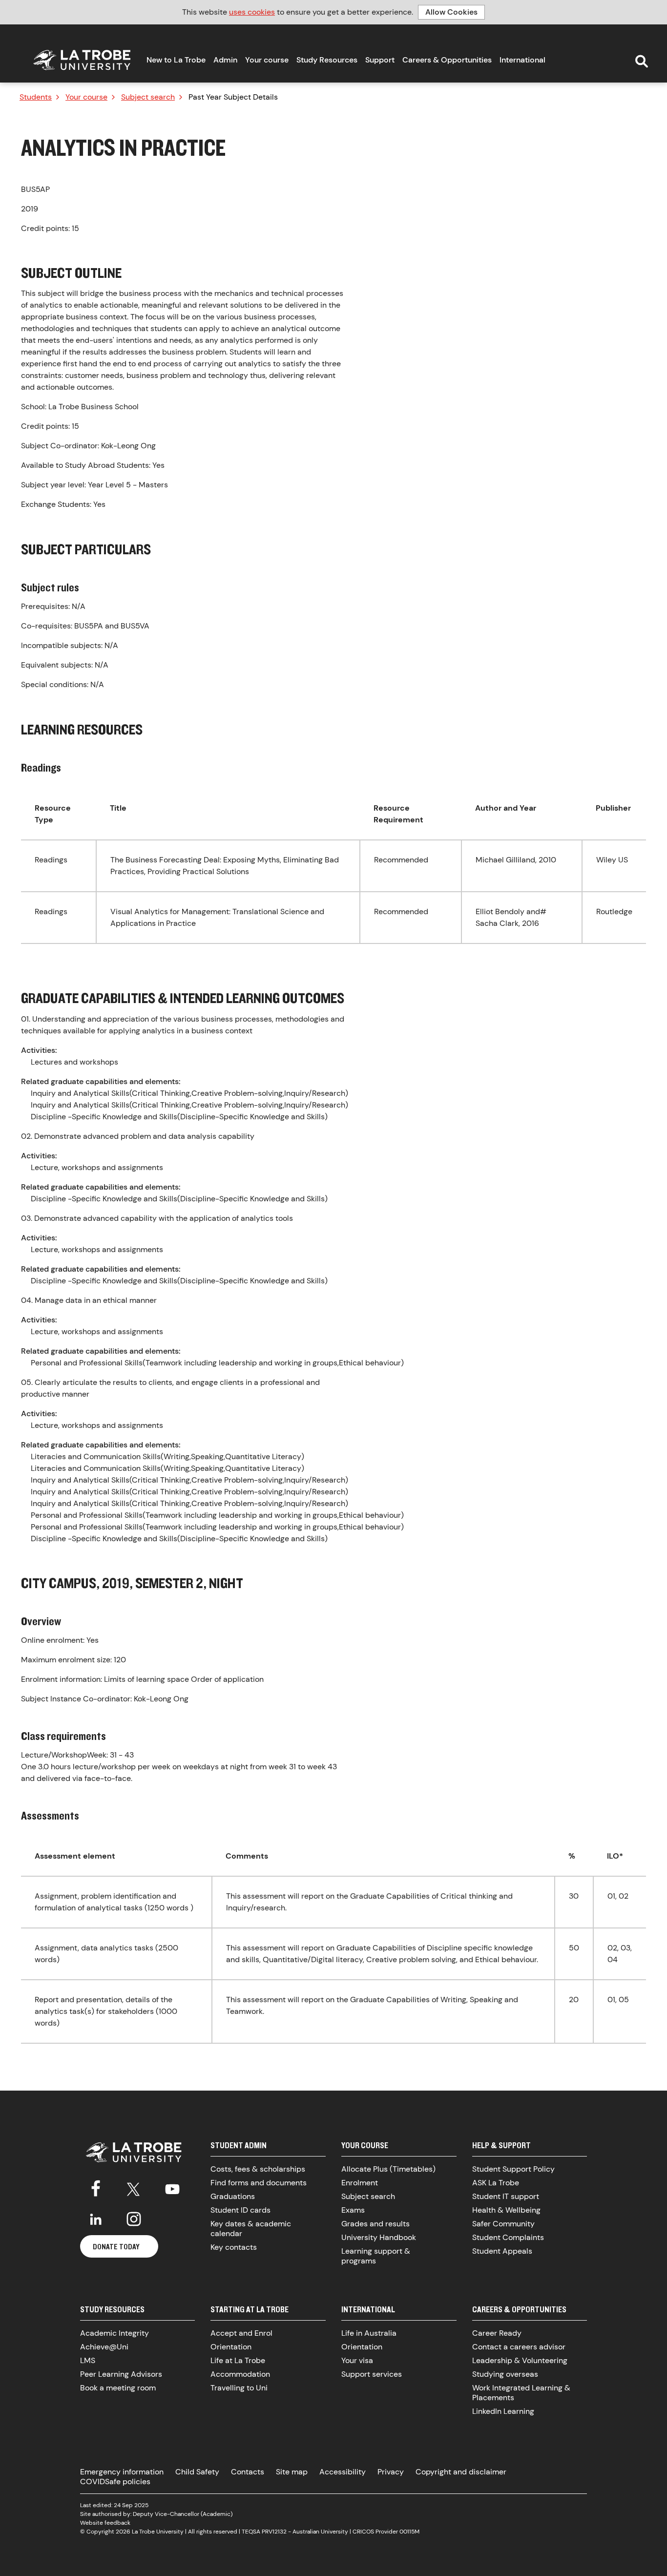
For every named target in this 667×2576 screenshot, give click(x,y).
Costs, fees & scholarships (258, 2169)
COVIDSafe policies (115, 2482)
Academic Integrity (115, 2333)
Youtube (172, 2187)
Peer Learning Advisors (121, 2374)
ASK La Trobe (496, 2183)
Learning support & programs (376, 2256)
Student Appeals (502, 2251)
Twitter (134, 2187)
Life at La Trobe (238, 2360)
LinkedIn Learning (503, 2411)
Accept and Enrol (241, 2333)
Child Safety (197, 2472)
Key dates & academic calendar (251, 2229)
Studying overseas (505, 2374)
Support (380, 60)
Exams (353, 2210)
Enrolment (360, 2183)
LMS (88, 2360)
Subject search (148, 97)
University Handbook (379, 2237)
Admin (225, 60)
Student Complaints (508, 2237)
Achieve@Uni (104, 2347)
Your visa (357, 2360)
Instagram (134, 2219)
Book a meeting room (118, 2388)
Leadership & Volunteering (520, 2360)
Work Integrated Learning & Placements (521, 2393)
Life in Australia (369, 2333)
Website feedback (105, 2523)
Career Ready (497, 2333)
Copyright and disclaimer (461, 2472)
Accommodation (240, 2374)
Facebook (96, 2187)
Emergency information (122, 2472)
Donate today (116, 2246)
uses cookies (252, 12)
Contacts (248, 2472)
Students (36, 97)
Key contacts (234, 2247)
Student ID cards (240, 2210)
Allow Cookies (451, 12)
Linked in (96, 2219)
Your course (267, 60)
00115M (409, 2532)
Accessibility (343, 2472)
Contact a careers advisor (519, 2347)
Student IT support (506, 2196)
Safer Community (503, 2224)
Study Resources (327, 60)
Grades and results (375, 2224)
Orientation (231, 2347)
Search (642, 62)
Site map (292, 2472)
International (522, 60)
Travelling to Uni (239, 2388)
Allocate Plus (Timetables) (388, 2169)
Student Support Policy (513, 2169)
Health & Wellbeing (506, 2210)
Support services (372, 2374)
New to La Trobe (176, 60)
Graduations (233, 2196)
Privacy (391, 2472)
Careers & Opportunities (447, 60)
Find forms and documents (259, 2183)
